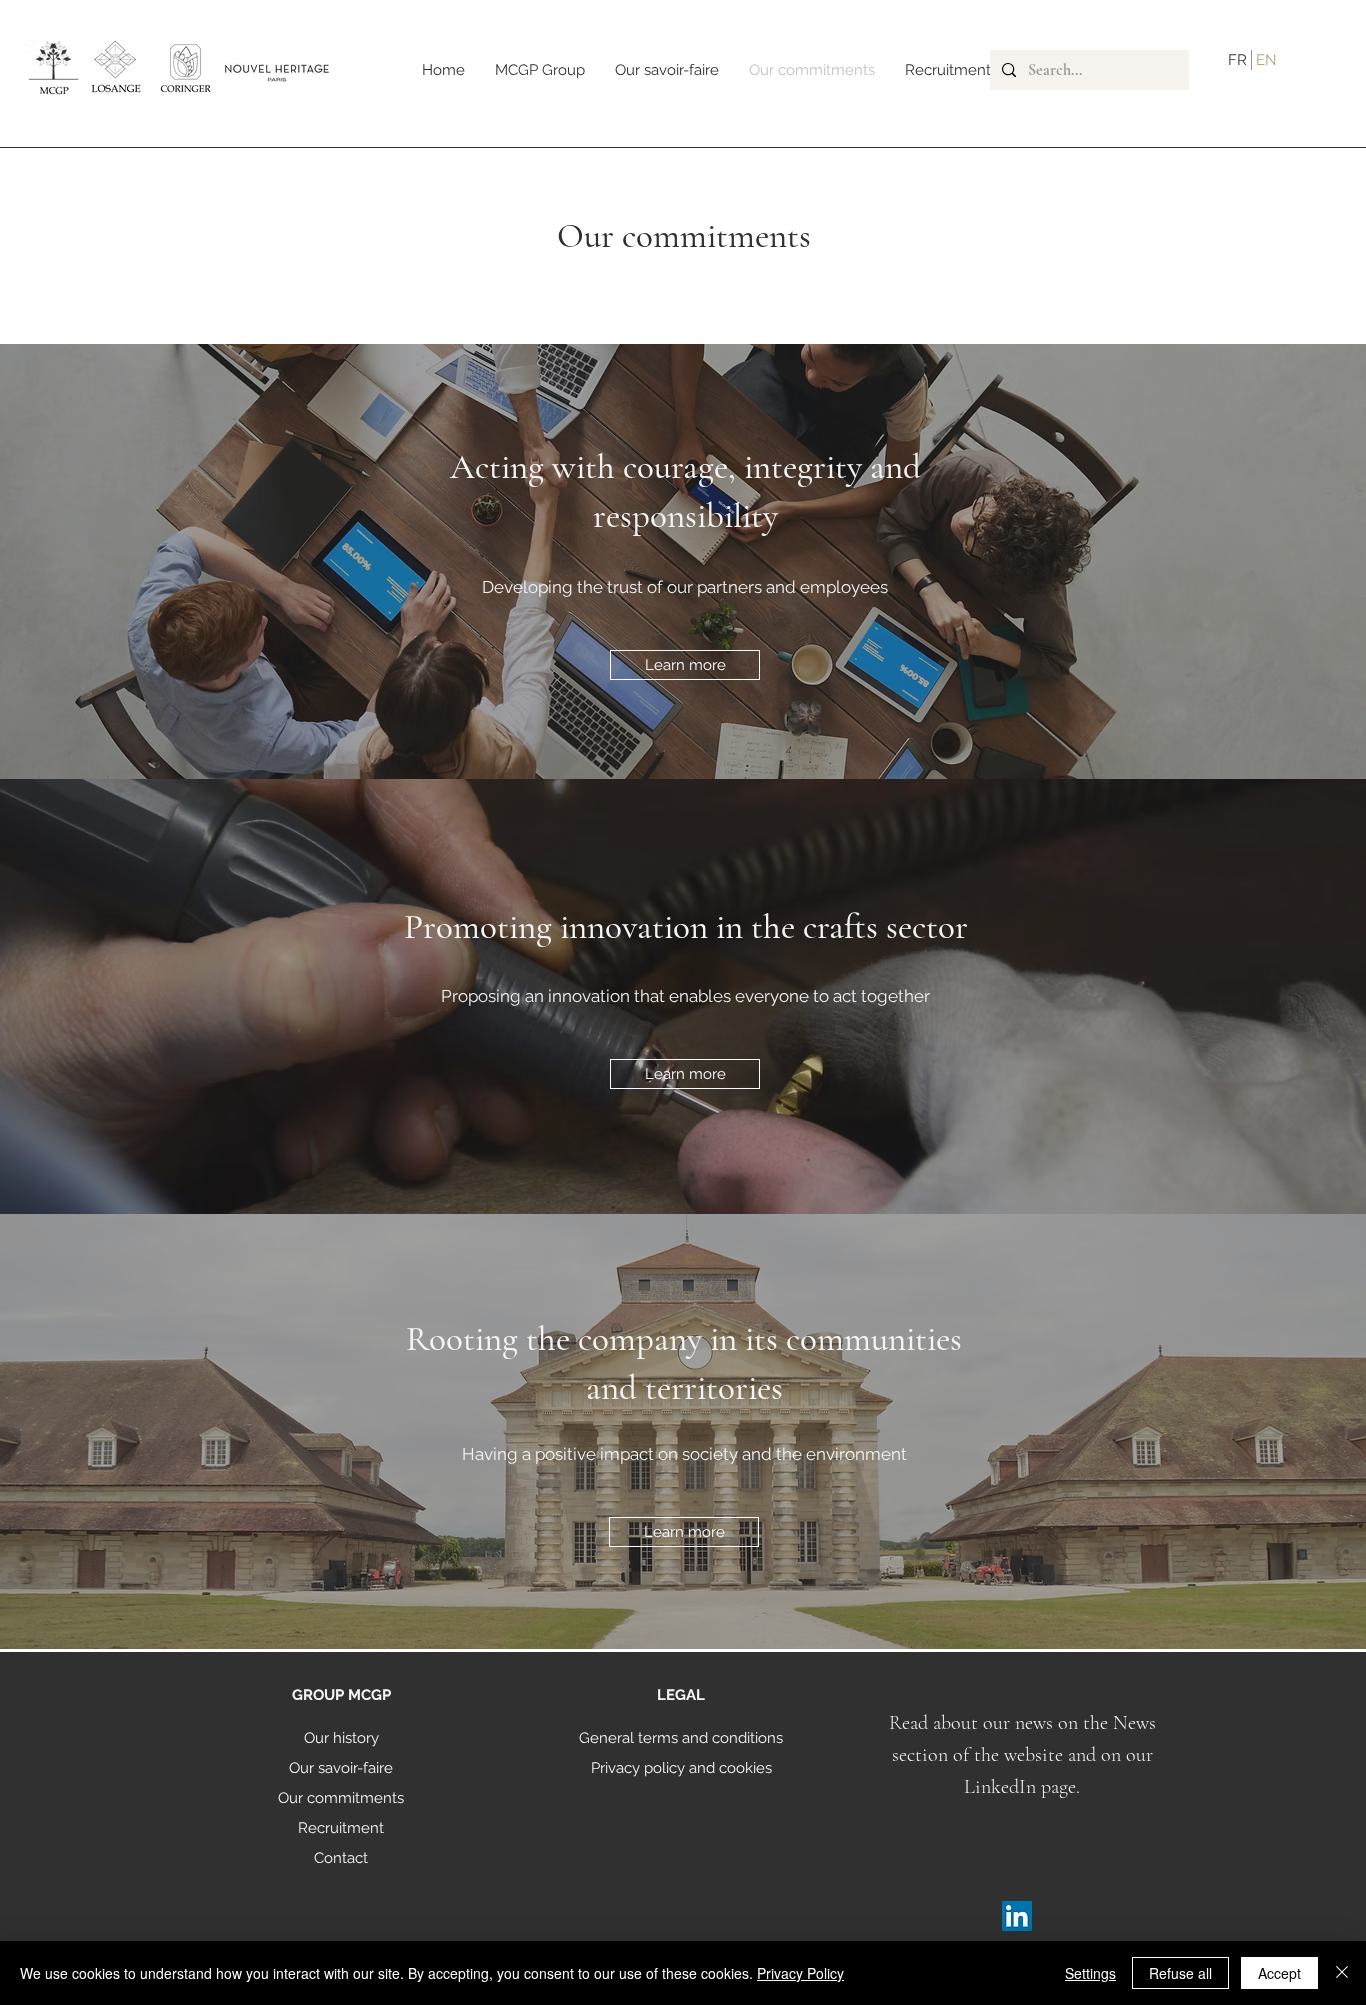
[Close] (1342, 1973)
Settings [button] (1090, 1973)
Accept (1279, 1973)
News (1134, 1723)
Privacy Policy (800, 1973)
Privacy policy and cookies (681, 1768)
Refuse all (1180, 1973)
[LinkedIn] (1017, 1916)
